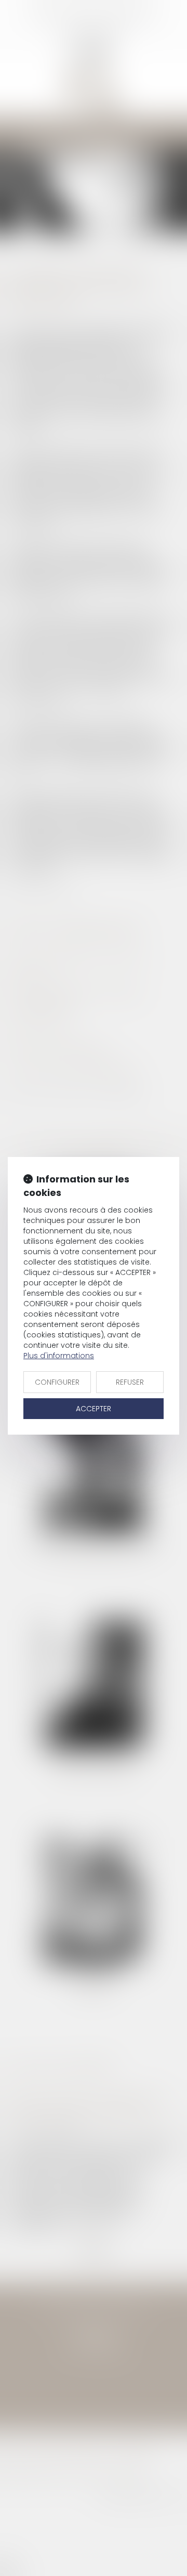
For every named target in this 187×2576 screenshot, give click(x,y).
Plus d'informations (59, 1356)
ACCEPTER (94, 1409)
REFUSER (130, 1382)
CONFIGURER (57, 1382)
